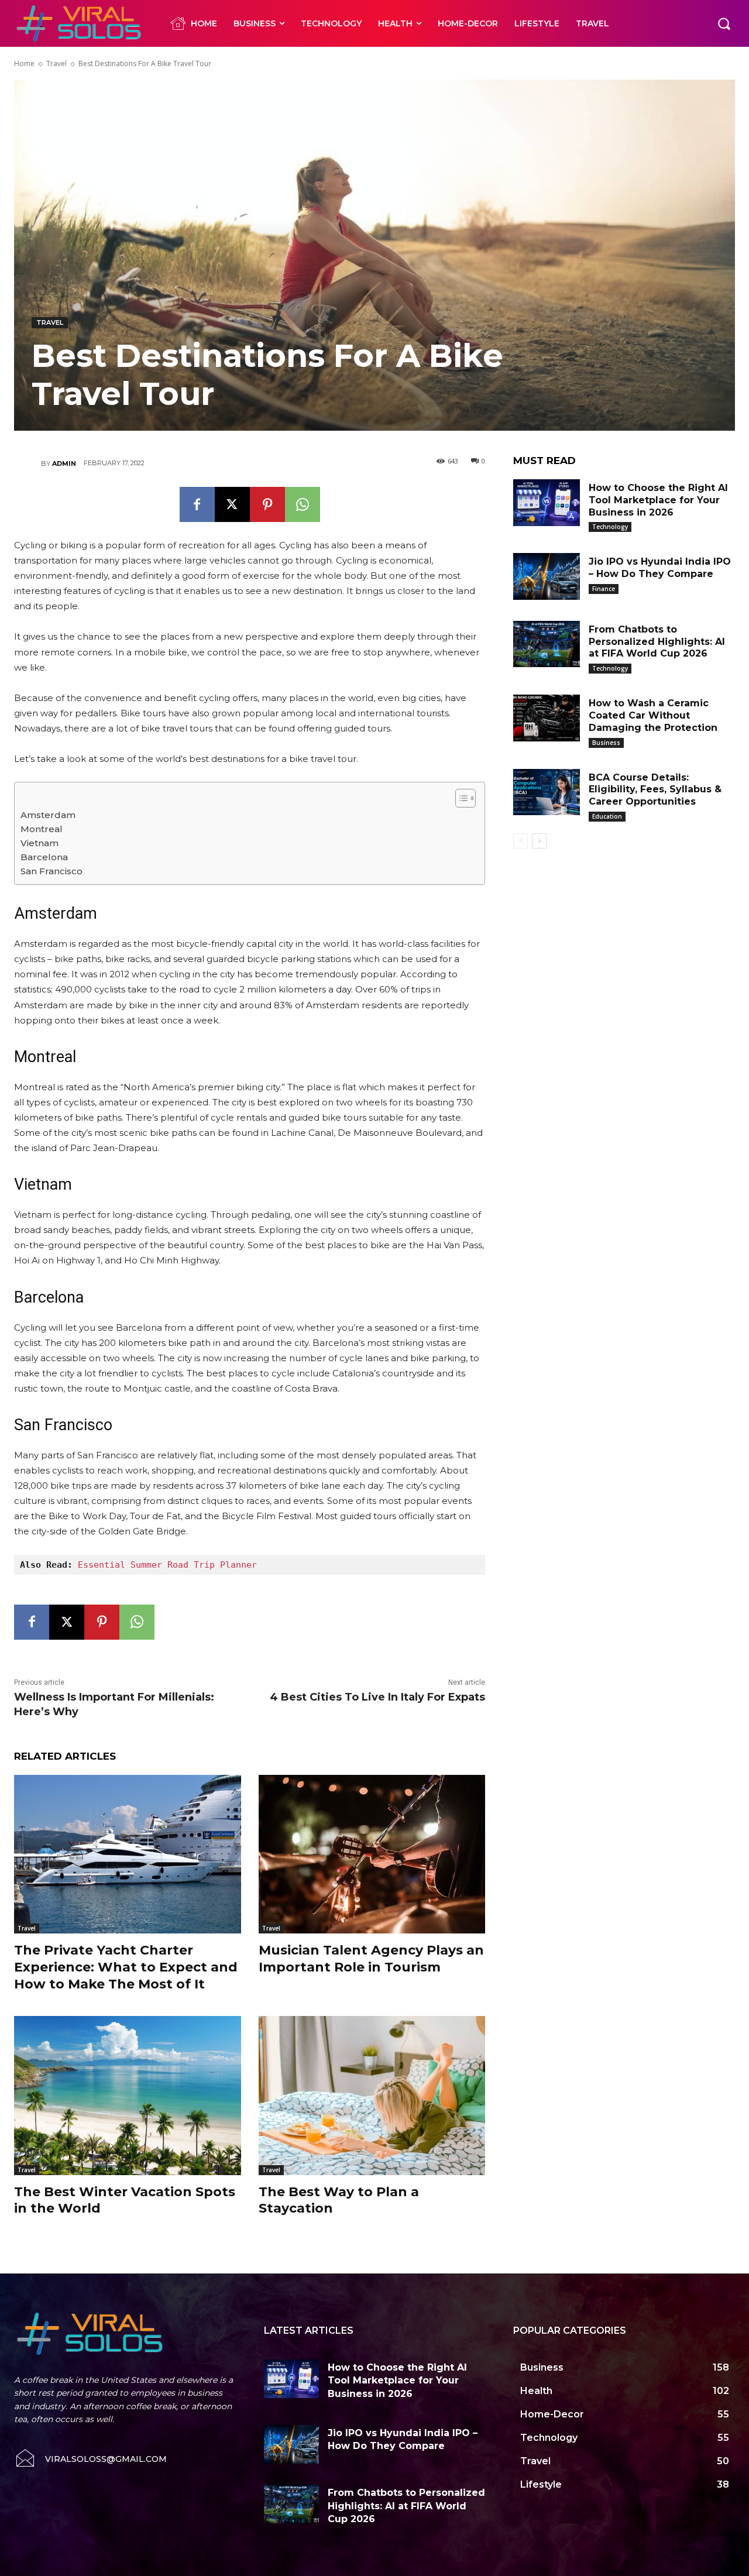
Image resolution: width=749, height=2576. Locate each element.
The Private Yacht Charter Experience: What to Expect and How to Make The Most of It (126, 1967)
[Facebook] (197, 504)
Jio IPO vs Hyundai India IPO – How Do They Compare (660, 568)
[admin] (28, 463)
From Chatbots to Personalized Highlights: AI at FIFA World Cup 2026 (657, 642)
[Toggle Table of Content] (460, 798)
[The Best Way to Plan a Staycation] (372, 2095)
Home (24, 63)
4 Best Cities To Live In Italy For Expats (377, 1697)
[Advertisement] (624, 1052)
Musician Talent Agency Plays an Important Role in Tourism (371, 1959)
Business (606, 743)
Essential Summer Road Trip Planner (167, 1565)
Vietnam (39, 843)
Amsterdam (48, 815)
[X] (232, 504)
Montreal (42, 829)
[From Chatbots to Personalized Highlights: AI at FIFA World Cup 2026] (547, 644)
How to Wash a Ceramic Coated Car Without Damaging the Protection (653, 715)
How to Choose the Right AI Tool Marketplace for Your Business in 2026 (658, 500)
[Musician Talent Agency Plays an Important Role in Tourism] (372, 1854)
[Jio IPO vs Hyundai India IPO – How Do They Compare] (547, 576)
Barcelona (44, 857)
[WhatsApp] (303, 504)
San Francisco (51, 871)
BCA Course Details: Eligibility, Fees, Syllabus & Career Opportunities (655, 790)
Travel (56, 63)
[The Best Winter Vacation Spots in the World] (128, 2095)
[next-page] (539, 841)
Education (607, 816)
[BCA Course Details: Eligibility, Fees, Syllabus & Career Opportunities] (547, 792)
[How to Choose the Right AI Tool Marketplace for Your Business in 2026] (547, 503)
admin (64, 463)
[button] (724, 23)
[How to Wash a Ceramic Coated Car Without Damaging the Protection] (547, 718)
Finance (604, 589)
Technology (610, 527)
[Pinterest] (267, 504)
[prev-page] (520, 841)
